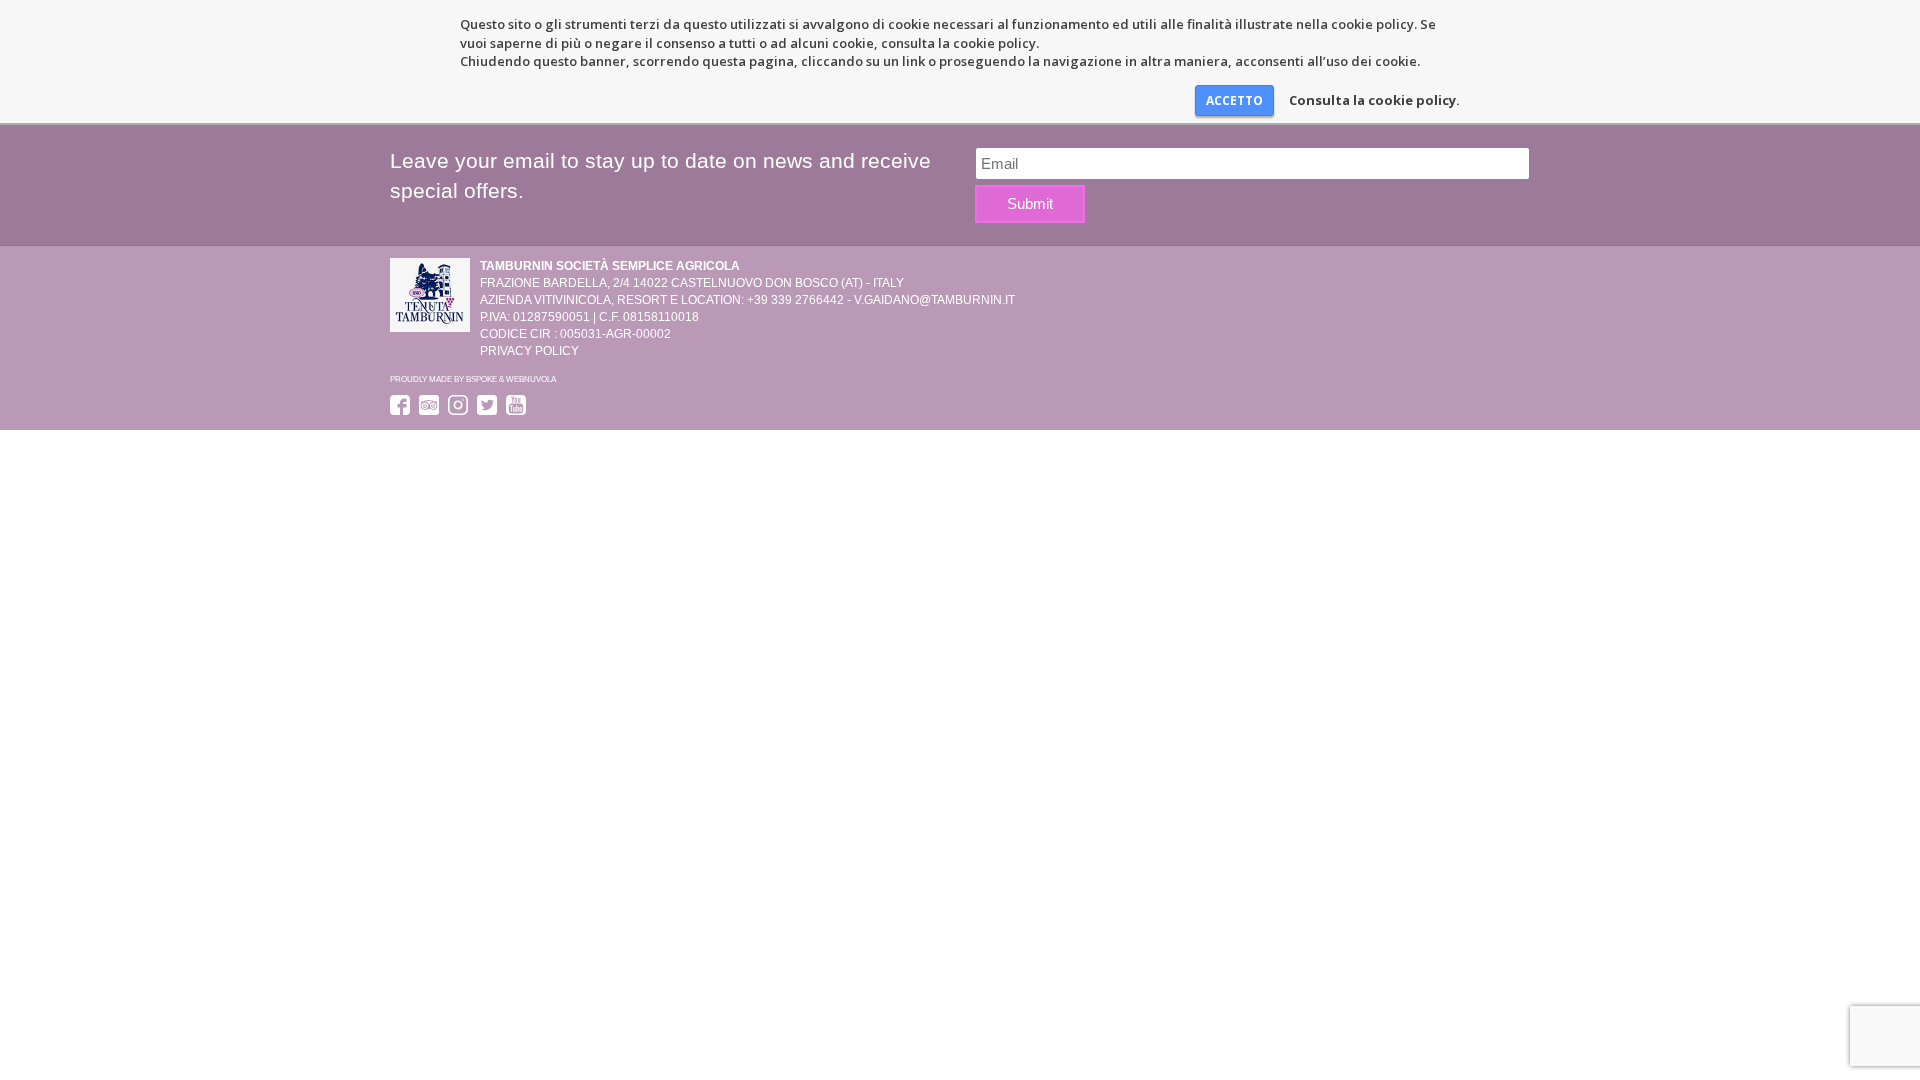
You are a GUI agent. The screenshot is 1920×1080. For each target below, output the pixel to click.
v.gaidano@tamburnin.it (934, 300)
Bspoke (481, 379)
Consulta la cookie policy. (1374, 100)
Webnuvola (531, 379)
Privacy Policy (529, 351)
